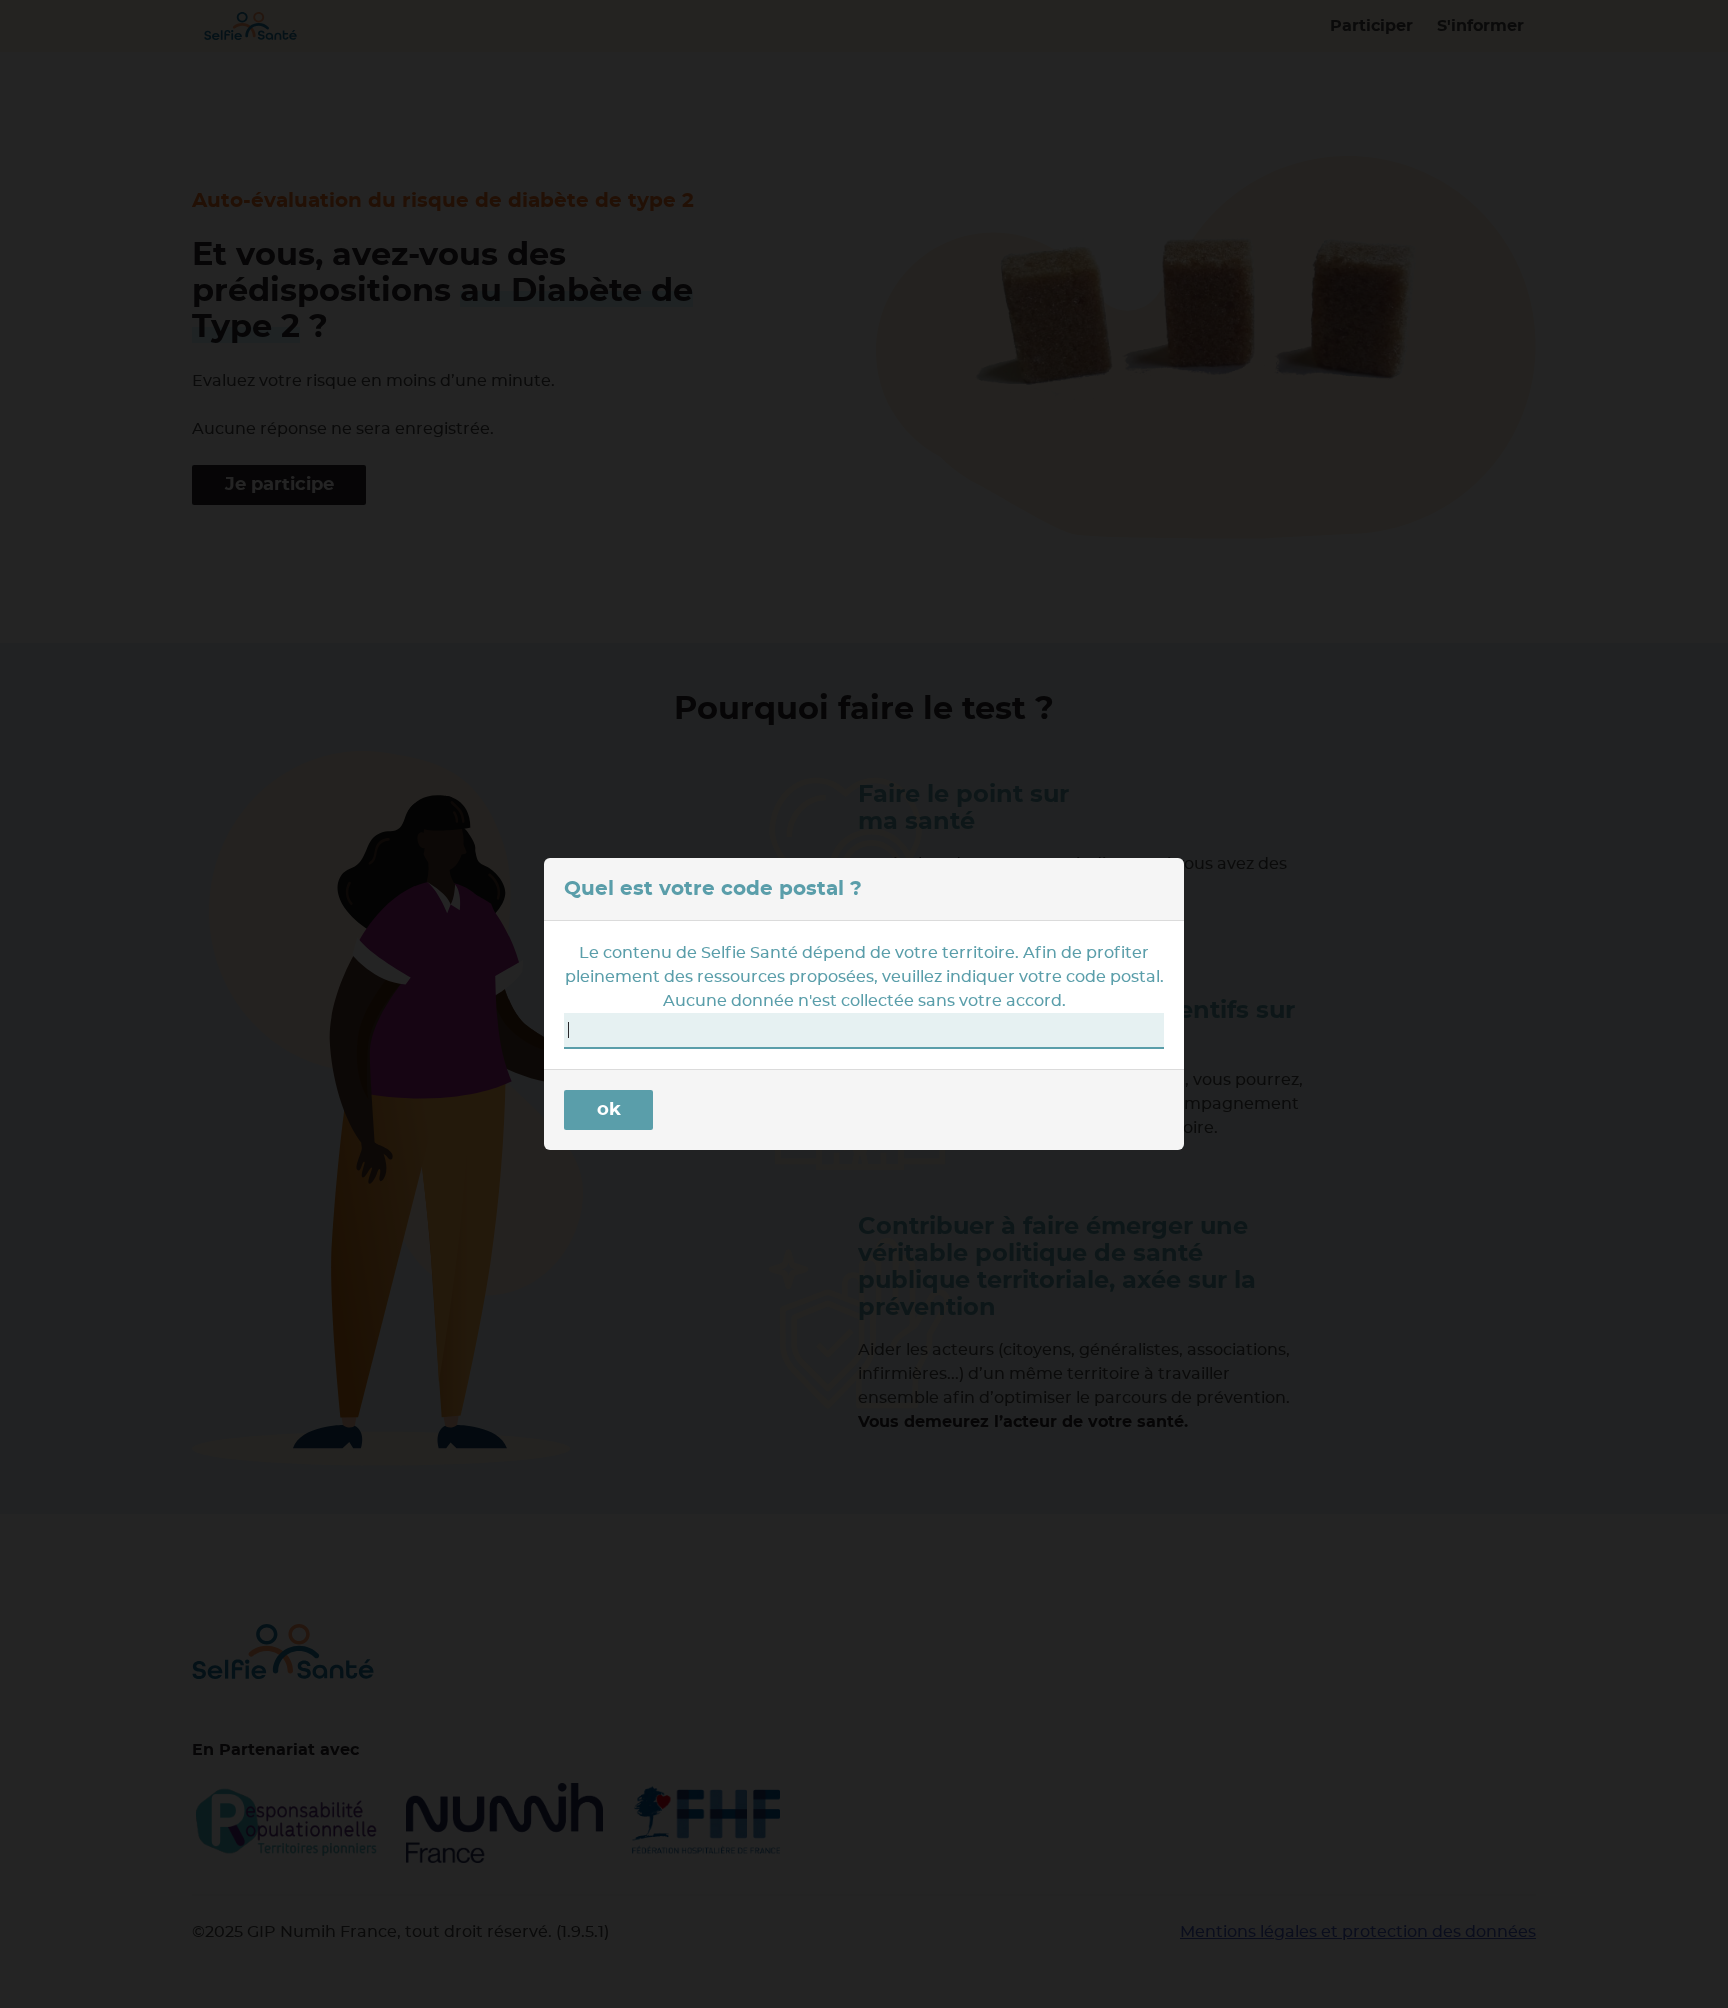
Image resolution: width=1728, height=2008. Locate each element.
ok (609, 1110)
